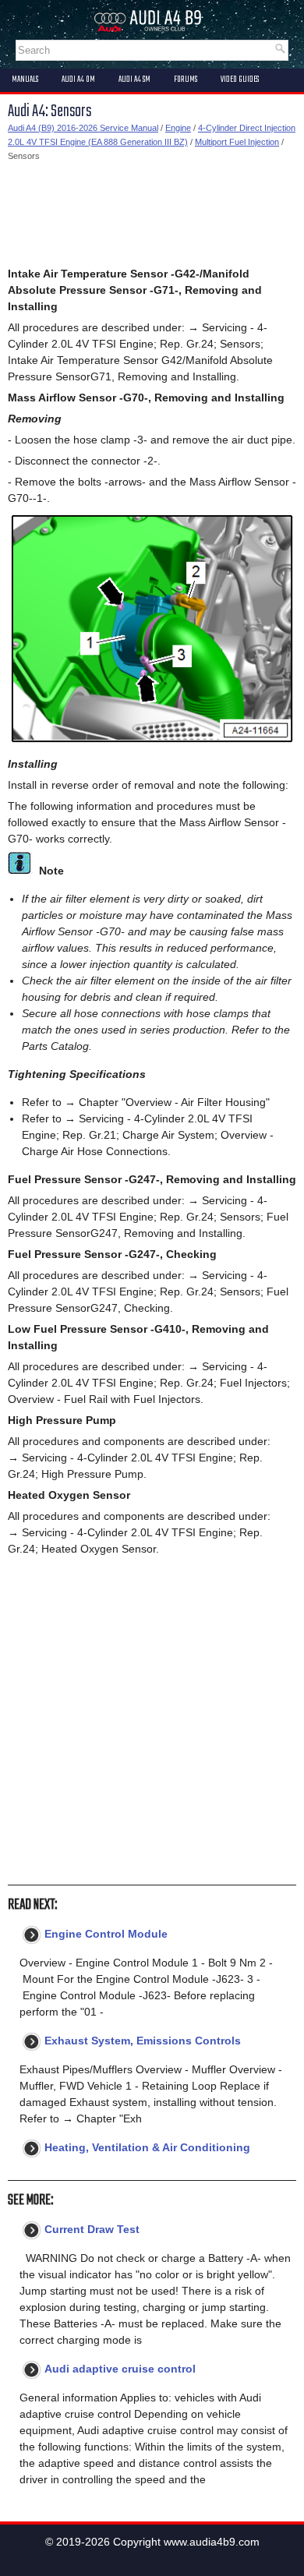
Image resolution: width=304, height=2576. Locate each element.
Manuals (25, 80)
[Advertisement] (152, 214)
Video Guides (240, 80)
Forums (186, 80)
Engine (178, 128)
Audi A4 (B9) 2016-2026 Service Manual (83, 128)
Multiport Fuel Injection (237, 142)
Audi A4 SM (134, 80)
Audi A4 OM (78, 80)
